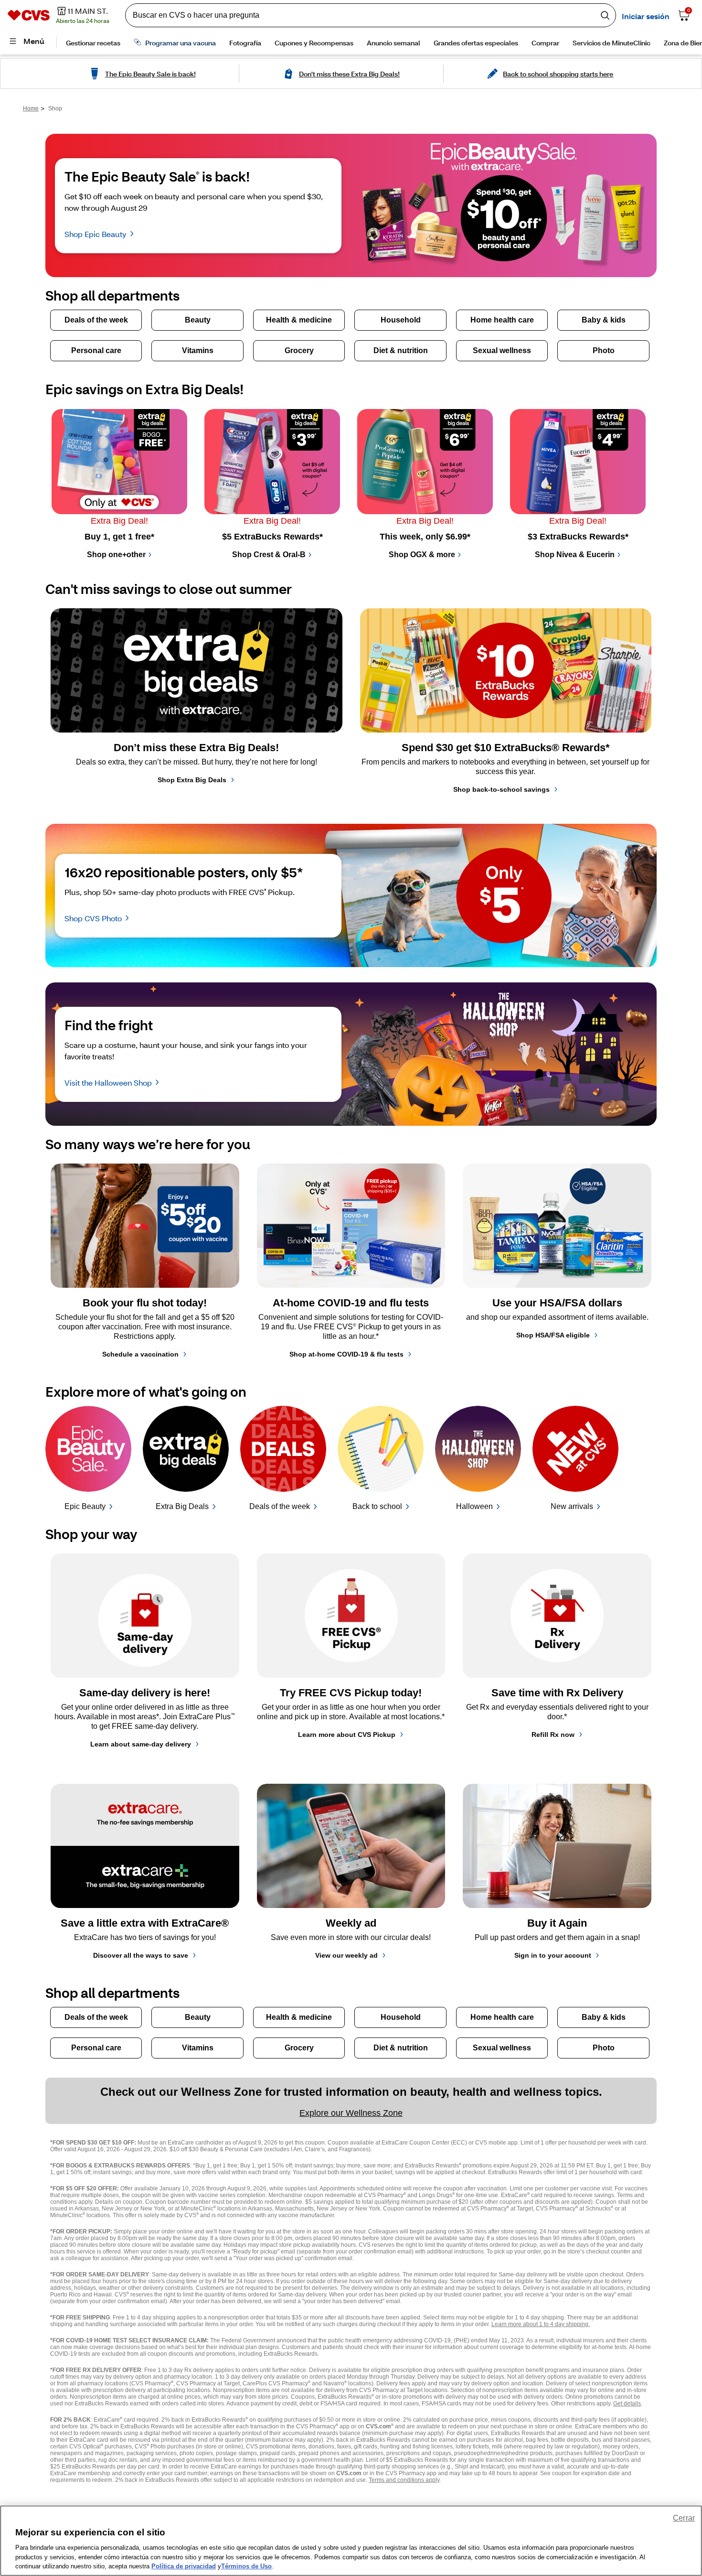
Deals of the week (280, 1506)
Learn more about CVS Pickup (347, 1735)
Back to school (377, 1506)
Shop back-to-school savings (501, 789)
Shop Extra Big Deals (192, 780)
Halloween (474, 1506)
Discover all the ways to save (141, 1955)
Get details (627, 2404)
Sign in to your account (553, 1955)
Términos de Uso (246, 2566)
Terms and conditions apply (404, 2480)
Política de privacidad (184, 2566)
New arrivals (572, 1506)
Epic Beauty (85, 1506)
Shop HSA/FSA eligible (553, 1335)
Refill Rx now (553, 1735)
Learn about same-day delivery (141, 1744)
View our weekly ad (346, 1955)
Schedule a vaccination (140, 1354)
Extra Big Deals (182, 1506)
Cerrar (684, 2518)
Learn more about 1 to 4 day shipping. (541, 2324)
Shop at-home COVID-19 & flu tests (346, 1354)
